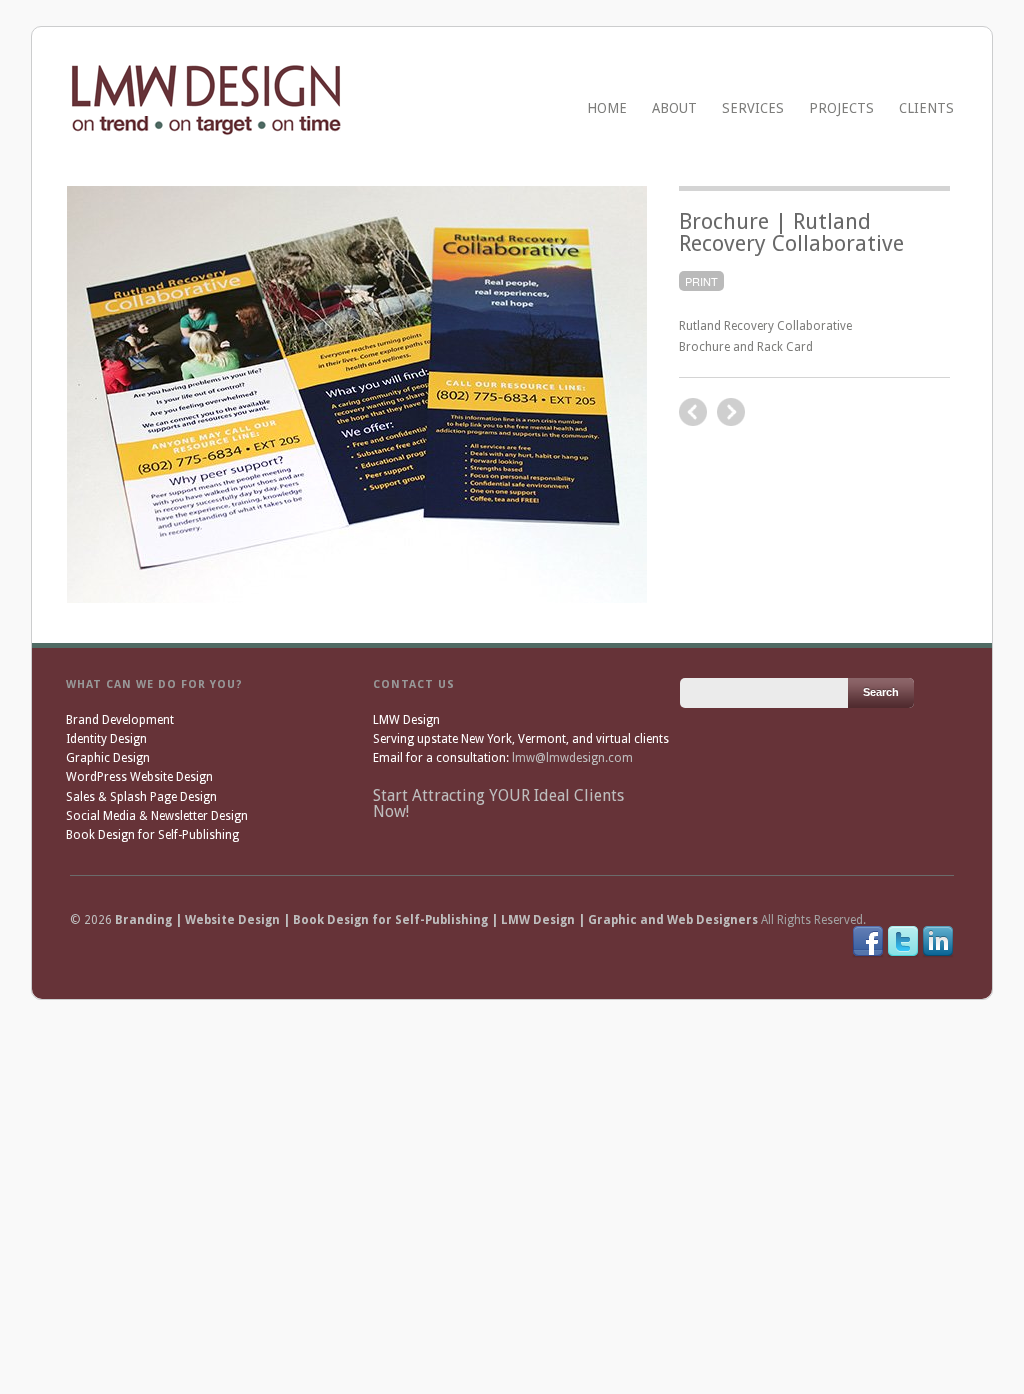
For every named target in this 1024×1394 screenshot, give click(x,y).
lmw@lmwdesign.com (572, 758)
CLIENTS (926, 108)
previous (731, 412)
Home (607, 108)
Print (701, 281)
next (693, 412)
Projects (841, 108)
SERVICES (753, 108)
